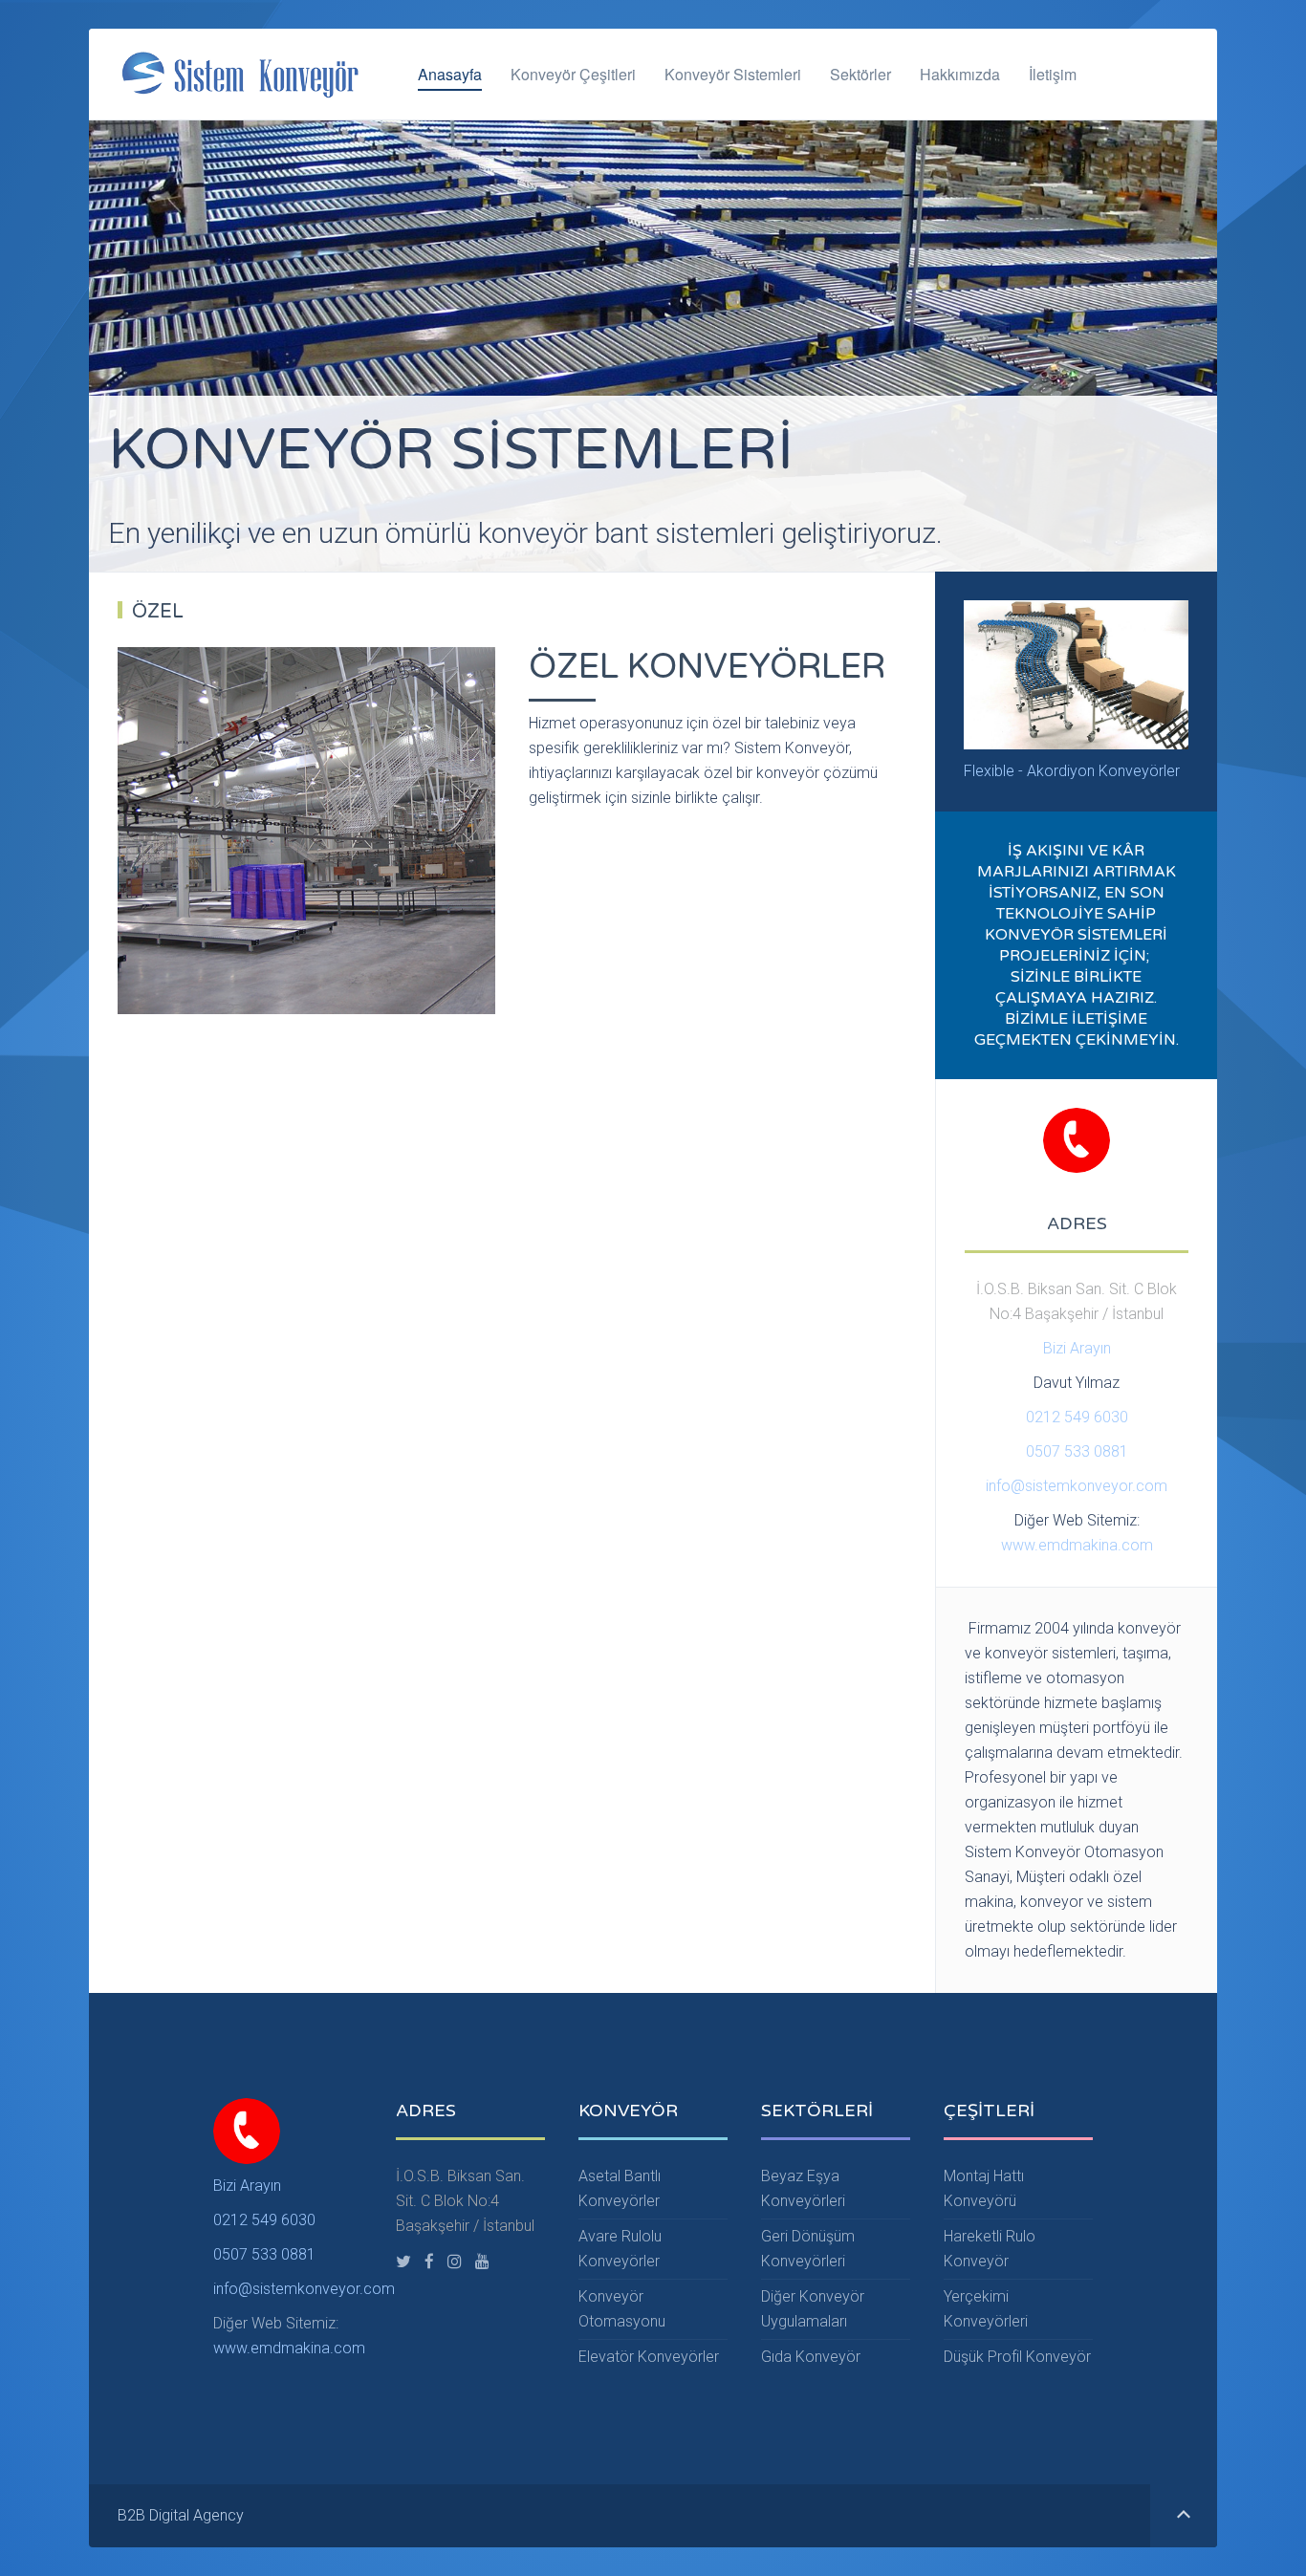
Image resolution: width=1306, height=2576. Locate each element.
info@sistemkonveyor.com (1077, 1486)
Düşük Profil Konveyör (1017, 2357)
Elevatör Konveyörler (649, 2357)
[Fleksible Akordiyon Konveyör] (1076, 673)
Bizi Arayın (1077, 1348)
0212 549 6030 (1077, 1417)
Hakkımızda (960, 74)
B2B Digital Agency (181, 2515)
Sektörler (860, 74)
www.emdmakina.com (1077, 1545)
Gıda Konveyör (811, 2357)
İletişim (1053, 74)
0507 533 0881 (1077, 1451)
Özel (158, 612)
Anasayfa (450, 74)
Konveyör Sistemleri (733, 74)
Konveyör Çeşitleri (573, 74)
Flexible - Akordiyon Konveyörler (1072, 771)
